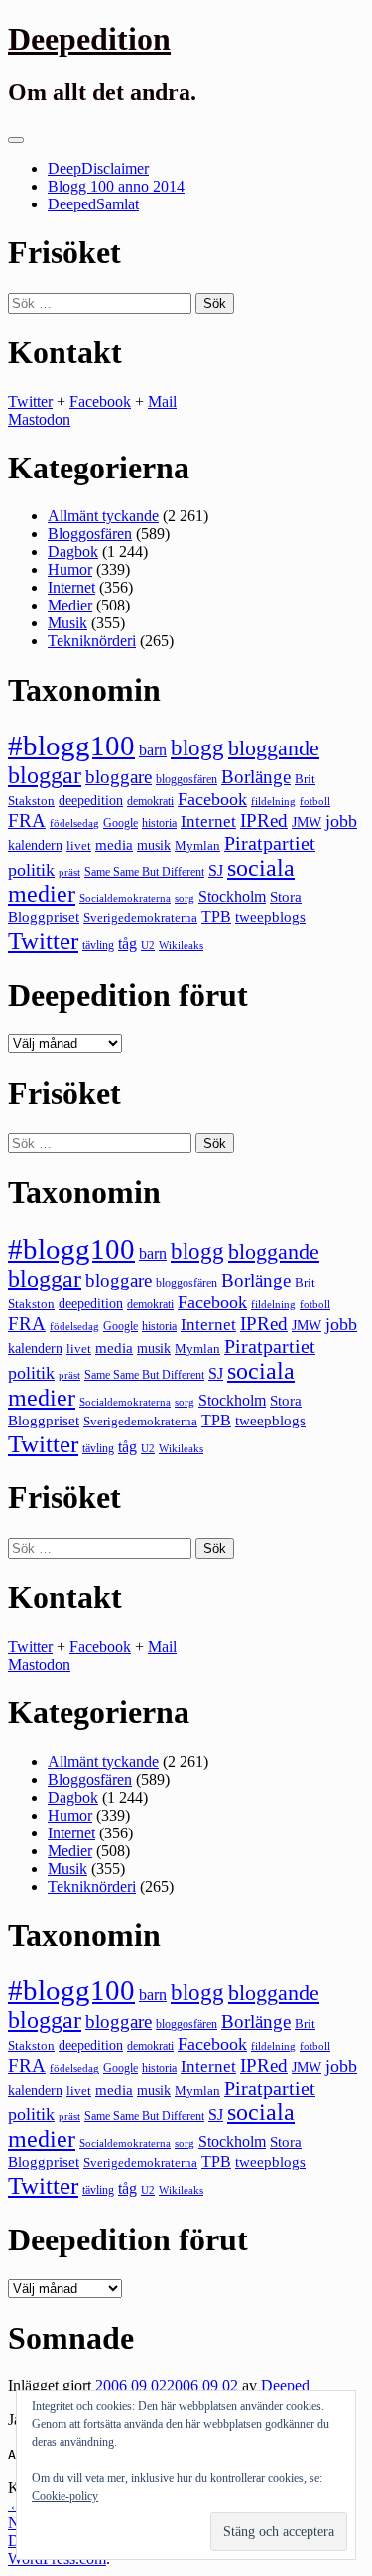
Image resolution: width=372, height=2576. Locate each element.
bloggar (45, 775)
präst (69, 872)
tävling (98, 945)
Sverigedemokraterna (140, 918)
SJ (216, 870)
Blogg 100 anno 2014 (116, 186)
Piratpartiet (270, 843)
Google (121, 823)
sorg (185, 898)
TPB (216, 917)
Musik (67, 623)
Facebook (100, 402)
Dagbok (73, 551)
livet (79, 845)
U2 (148, 945)
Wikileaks (181, 945)
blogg (197, 748)
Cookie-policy (65, 2496)
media (114, 845)
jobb (341, 821)
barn (153, 750)
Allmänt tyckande (103, 516)
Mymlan (197, 846)
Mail (162, 402)
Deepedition (89, 39)
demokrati (150, 801)
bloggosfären (186, 779)
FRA (27, 820)
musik (154, 845)
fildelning (273, 801)
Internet (71, 587)
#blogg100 (71, 746)
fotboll (315, 802)
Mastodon (39, 419)
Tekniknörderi (92, 641)
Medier (70, 605)
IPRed (264, 820)
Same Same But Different (144, 872)
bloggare (119, 777)
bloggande (274, 748)
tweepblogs (270, 917)
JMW (307, 822)
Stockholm (232, 897)
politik (31, 870)
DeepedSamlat (93, 204)
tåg (127, 944)
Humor (70, 569)
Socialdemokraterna (125, 899)
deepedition (91, 800)
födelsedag (74, 823)
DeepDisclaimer (98, 168)
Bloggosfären (90, 534)
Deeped (285, 2386)
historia (159, 823)
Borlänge (256, 777)
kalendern (35, 845)
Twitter (30, 402)
